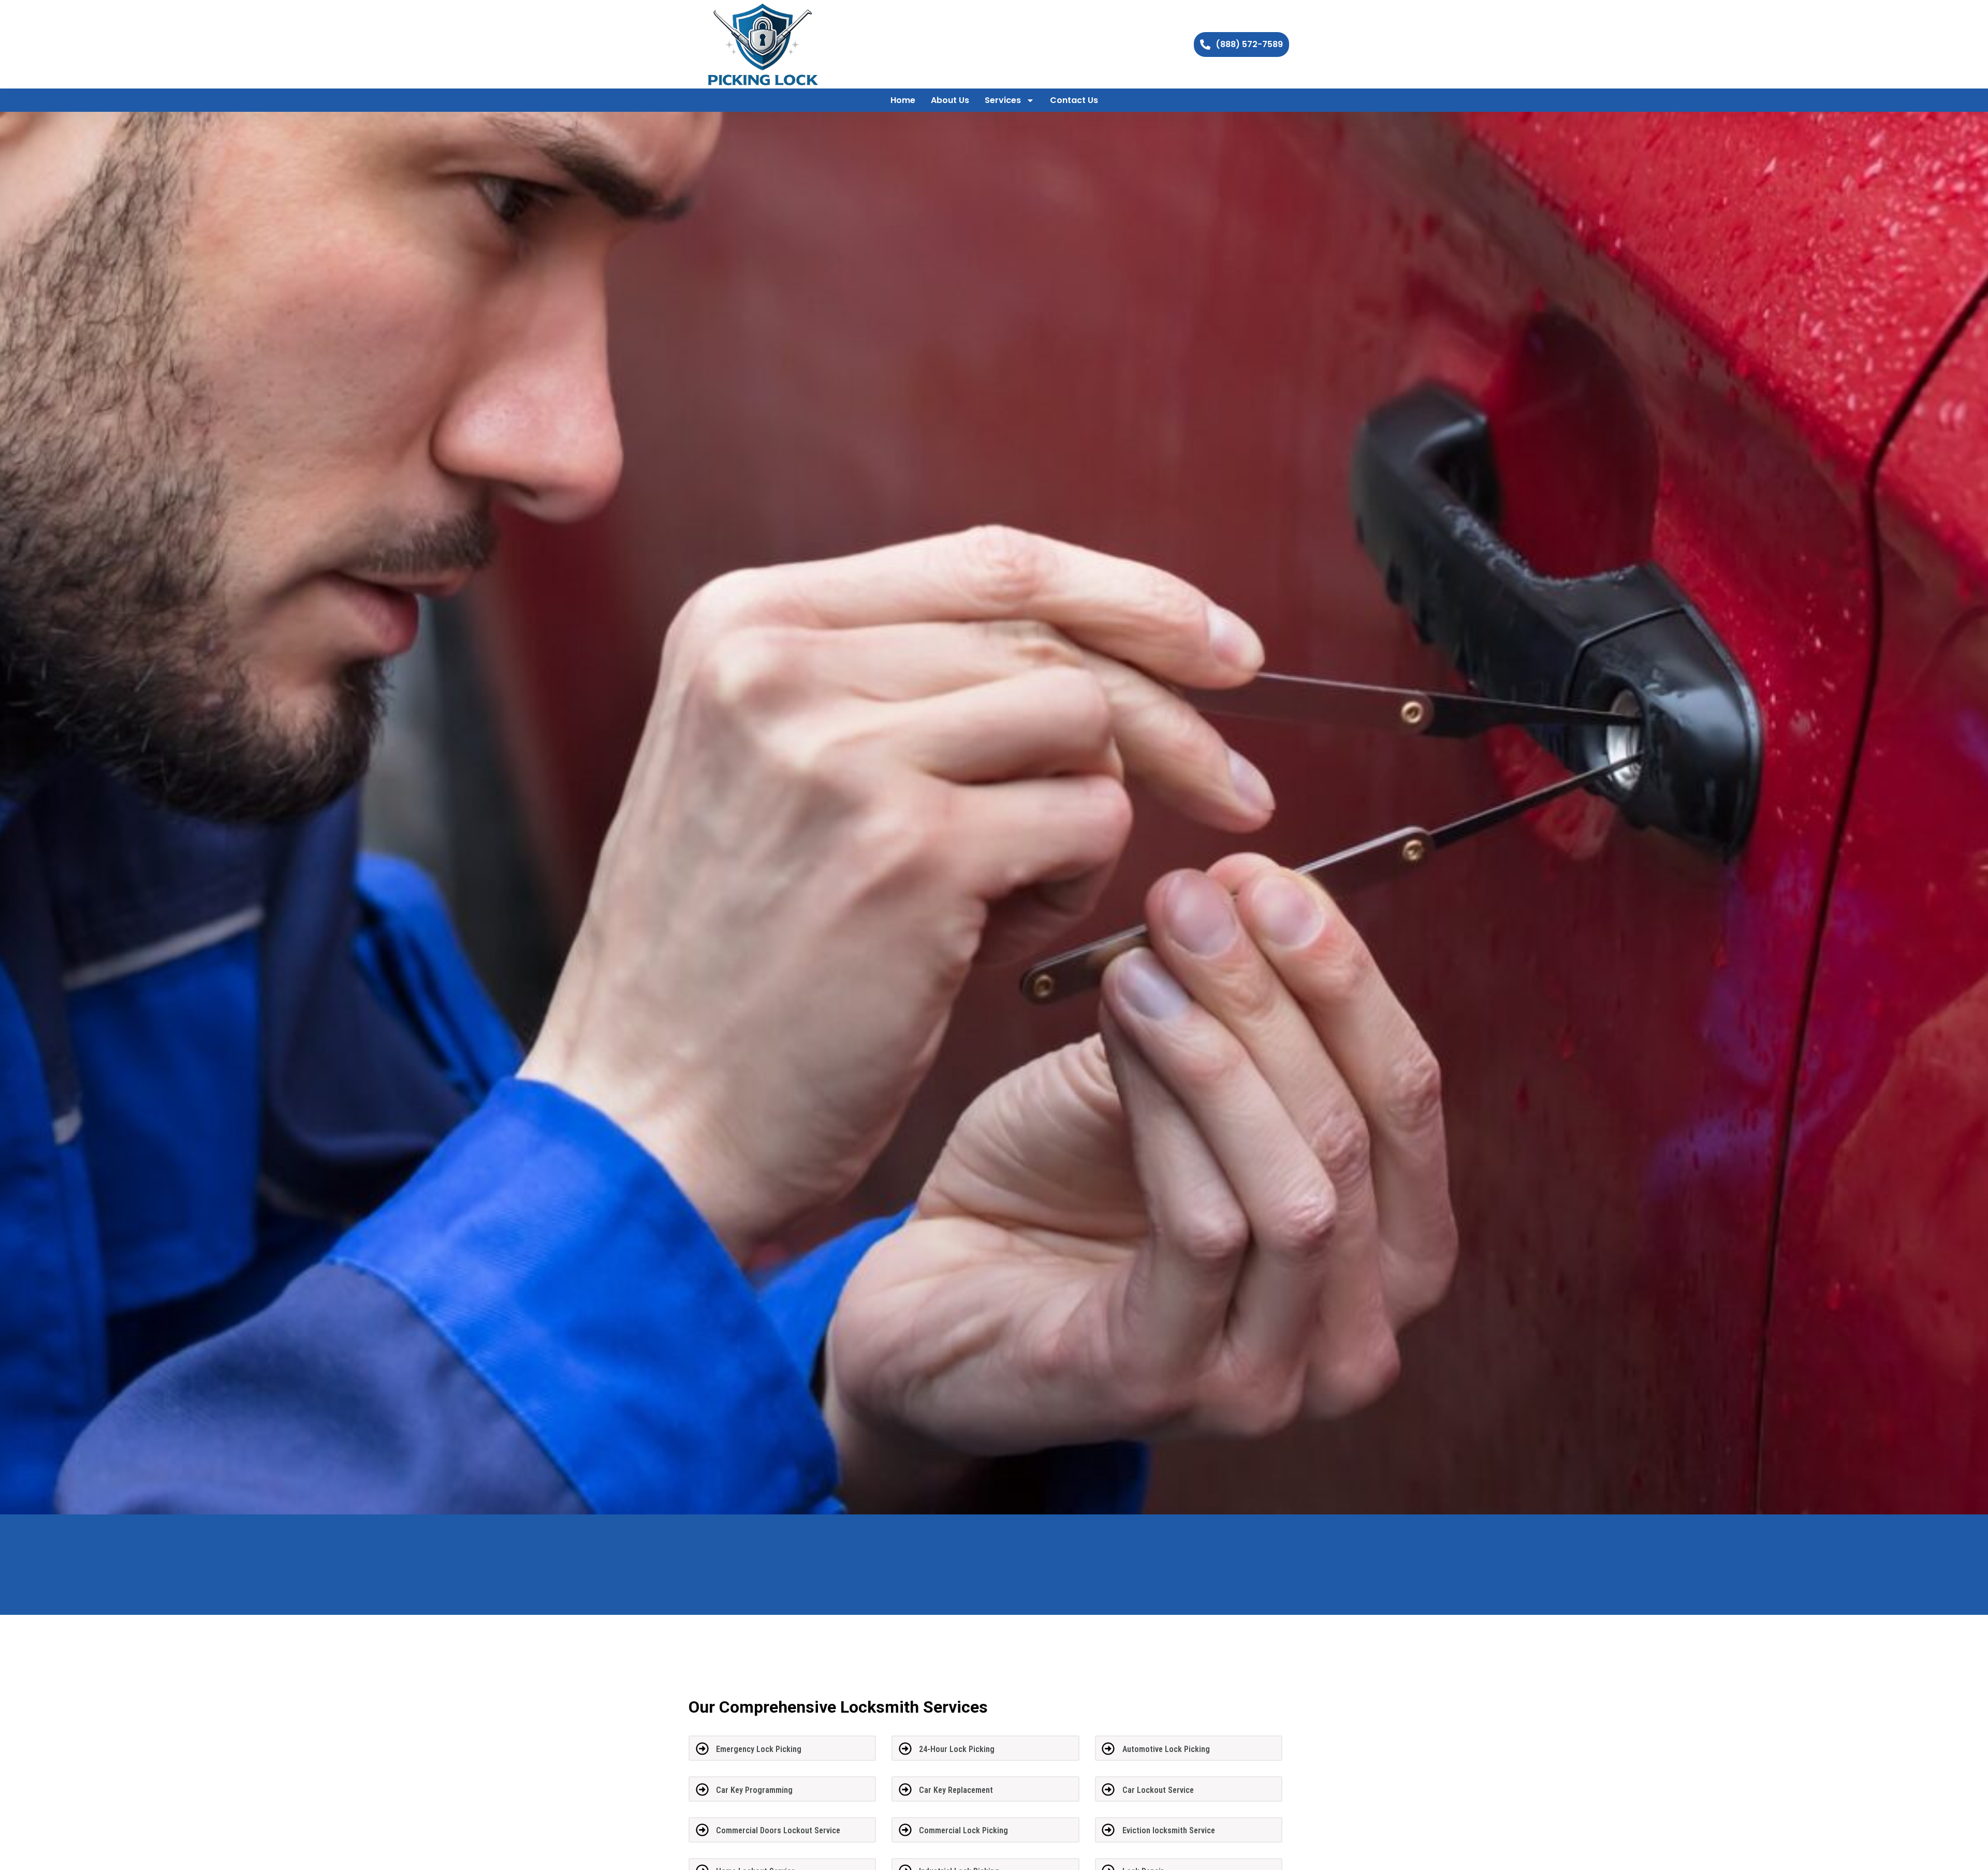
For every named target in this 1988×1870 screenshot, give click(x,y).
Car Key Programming (754, 1790)
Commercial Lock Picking (963, 1830)
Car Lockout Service (1158, 1790)
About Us (950, 100)
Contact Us (1074, 100)
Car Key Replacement (956, 1790)
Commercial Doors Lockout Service (778, 1830)
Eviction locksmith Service (1169, 1830)
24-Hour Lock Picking (957, 1749)
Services (1003, 100)
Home (903, 100)
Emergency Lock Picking (759, 1749)
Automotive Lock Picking (1166, 1749)
